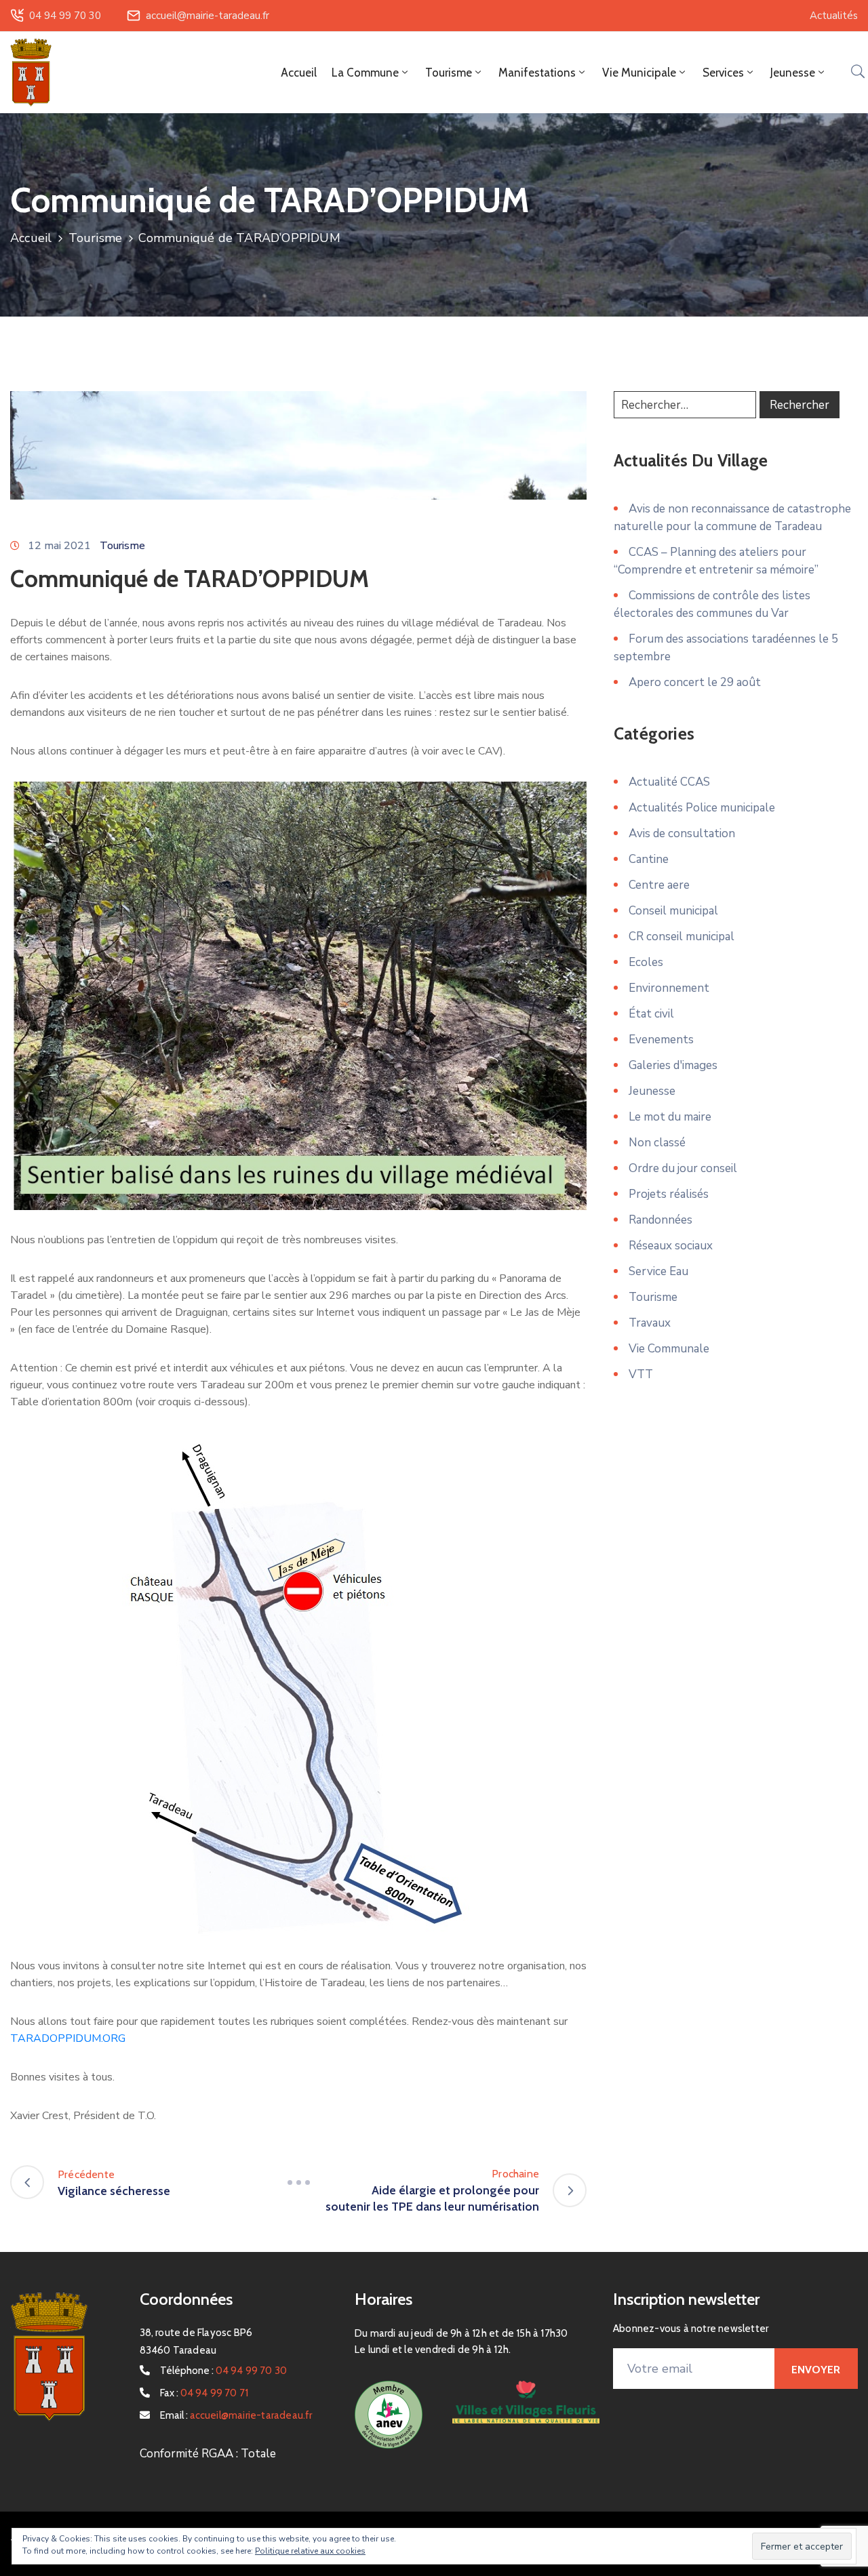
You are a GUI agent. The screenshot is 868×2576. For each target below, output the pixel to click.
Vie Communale (669, 1349)
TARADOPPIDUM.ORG (68, 2038)
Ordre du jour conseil (683, 1168)
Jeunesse (652, 1091)
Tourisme (96, 238)
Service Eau (658, 1271)
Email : (236, 2415)
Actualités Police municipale (702, 808)
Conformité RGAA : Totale (208, 2454)
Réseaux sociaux (671, 1246)
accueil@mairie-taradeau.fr (208, 16)
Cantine (649, 859)
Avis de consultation (682, 833)
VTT (641, 1374)
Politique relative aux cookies (310, 2551)
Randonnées (660, 1220)
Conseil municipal (673, 911)
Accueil (299, 73)
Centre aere (659, 885)
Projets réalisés (669, 1194)
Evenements (661, 1040)
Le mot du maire (670, 1117)
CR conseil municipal (682, 937)
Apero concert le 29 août (695, 682)
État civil (651, 1014)
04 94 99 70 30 (65, 16)
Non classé (657, 1143)
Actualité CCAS (669, 782)
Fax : (204, 2393)
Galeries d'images (673, 1065)
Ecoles (646, 962)
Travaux (650, 1323)
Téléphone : (224, 2371)
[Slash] (298, 2182)
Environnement (669, 988)
